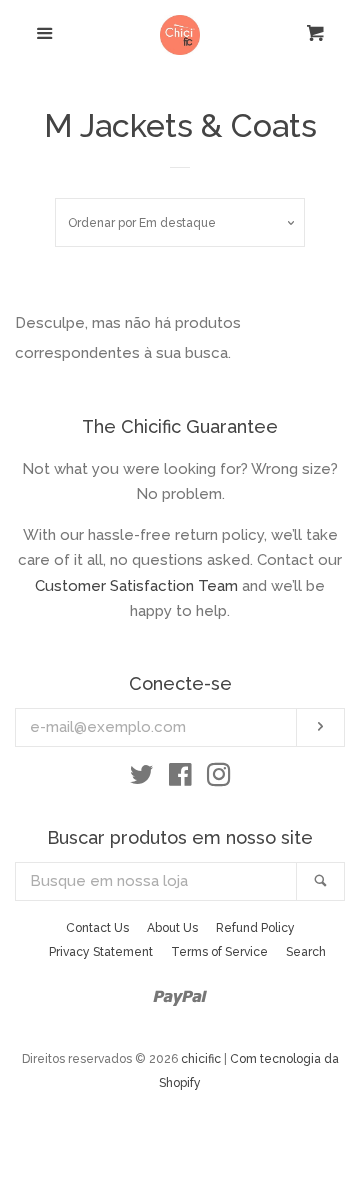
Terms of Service (219, 952)
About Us (172, 928)
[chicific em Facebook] (180, 779)
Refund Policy (255, 928)
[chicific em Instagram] (219, 779)
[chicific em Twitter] (142, 779)
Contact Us (97, 928)
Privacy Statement (101, 952)
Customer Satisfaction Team (136, 586)
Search (306, 952)
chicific (201, 1059)
